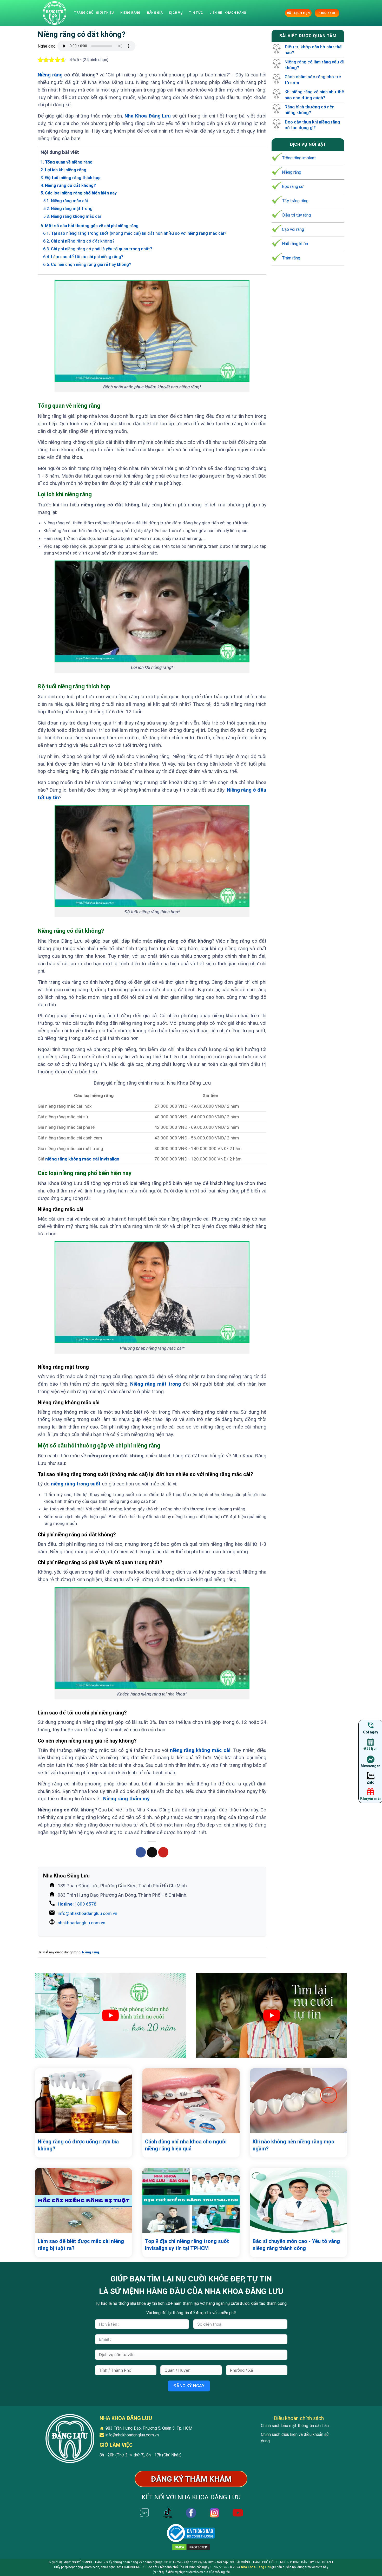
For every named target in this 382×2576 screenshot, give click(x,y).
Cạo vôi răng (293, 229)
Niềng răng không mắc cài (72, 216)
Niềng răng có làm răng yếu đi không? (314, 65)
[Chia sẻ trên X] (152, 1852)
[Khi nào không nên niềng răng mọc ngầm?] (298, 2101)
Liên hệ (216, 13)
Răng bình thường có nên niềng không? (309, 110)
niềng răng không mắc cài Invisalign (82, 1159)
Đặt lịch (370, 1749)
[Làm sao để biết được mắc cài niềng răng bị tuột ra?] (84, 2200)
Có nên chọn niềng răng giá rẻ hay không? (87, 265)
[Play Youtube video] (110, 2016)
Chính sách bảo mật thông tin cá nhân (295, 2426)
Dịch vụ (176, 13)
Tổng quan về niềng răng (67, 162)
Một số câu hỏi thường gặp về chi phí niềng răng (90, 226)
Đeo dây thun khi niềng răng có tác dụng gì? (312, 125)
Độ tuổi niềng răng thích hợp (71, 178)
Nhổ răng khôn (295, 244)
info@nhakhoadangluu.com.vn (87, 1913)
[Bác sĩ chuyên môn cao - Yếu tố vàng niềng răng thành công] (298, 2200)
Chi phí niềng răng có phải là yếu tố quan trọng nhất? (98, 249)
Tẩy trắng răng (295, 201)
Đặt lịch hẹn (298, 13)
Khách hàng (235, 13)
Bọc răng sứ (293, 187)
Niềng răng (130, 13)
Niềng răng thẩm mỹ (126, 1799)
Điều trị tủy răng (296, 215)
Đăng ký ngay (189, 2386)
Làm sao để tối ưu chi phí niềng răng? (83, 257)
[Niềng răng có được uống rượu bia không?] (84, 2101)
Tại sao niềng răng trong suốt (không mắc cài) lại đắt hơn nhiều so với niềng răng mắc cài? (135, 233)
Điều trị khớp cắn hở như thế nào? (313, 50)
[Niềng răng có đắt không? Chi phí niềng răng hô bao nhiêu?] (55, 13)
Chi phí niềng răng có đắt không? (79, 241)
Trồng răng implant (299, 158)
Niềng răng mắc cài (65, 201)
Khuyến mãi (370, 1798)
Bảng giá (155, 13)
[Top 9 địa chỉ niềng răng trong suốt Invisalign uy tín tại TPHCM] (191, 2200)
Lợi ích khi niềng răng (63, 170)
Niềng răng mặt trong (68, 209)
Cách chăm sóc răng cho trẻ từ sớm (313, 80)
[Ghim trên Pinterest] (163, 1852)
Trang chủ (84, 13)
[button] (280, 13)
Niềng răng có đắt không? (68, 185)
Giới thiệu (105, 13)
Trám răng (291, 258)
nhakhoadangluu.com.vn (81, 1923)
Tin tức (196, 13)
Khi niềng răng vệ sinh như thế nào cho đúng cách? (314, 95)
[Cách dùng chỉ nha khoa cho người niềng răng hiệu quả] (191, 2101)
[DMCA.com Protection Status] (191, 2547)
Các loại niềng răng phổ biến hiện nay (79, 193)
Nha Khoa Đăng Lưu (256, 2567)
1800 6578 (77, 1904)
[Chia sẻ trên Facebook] (141, 1852)
